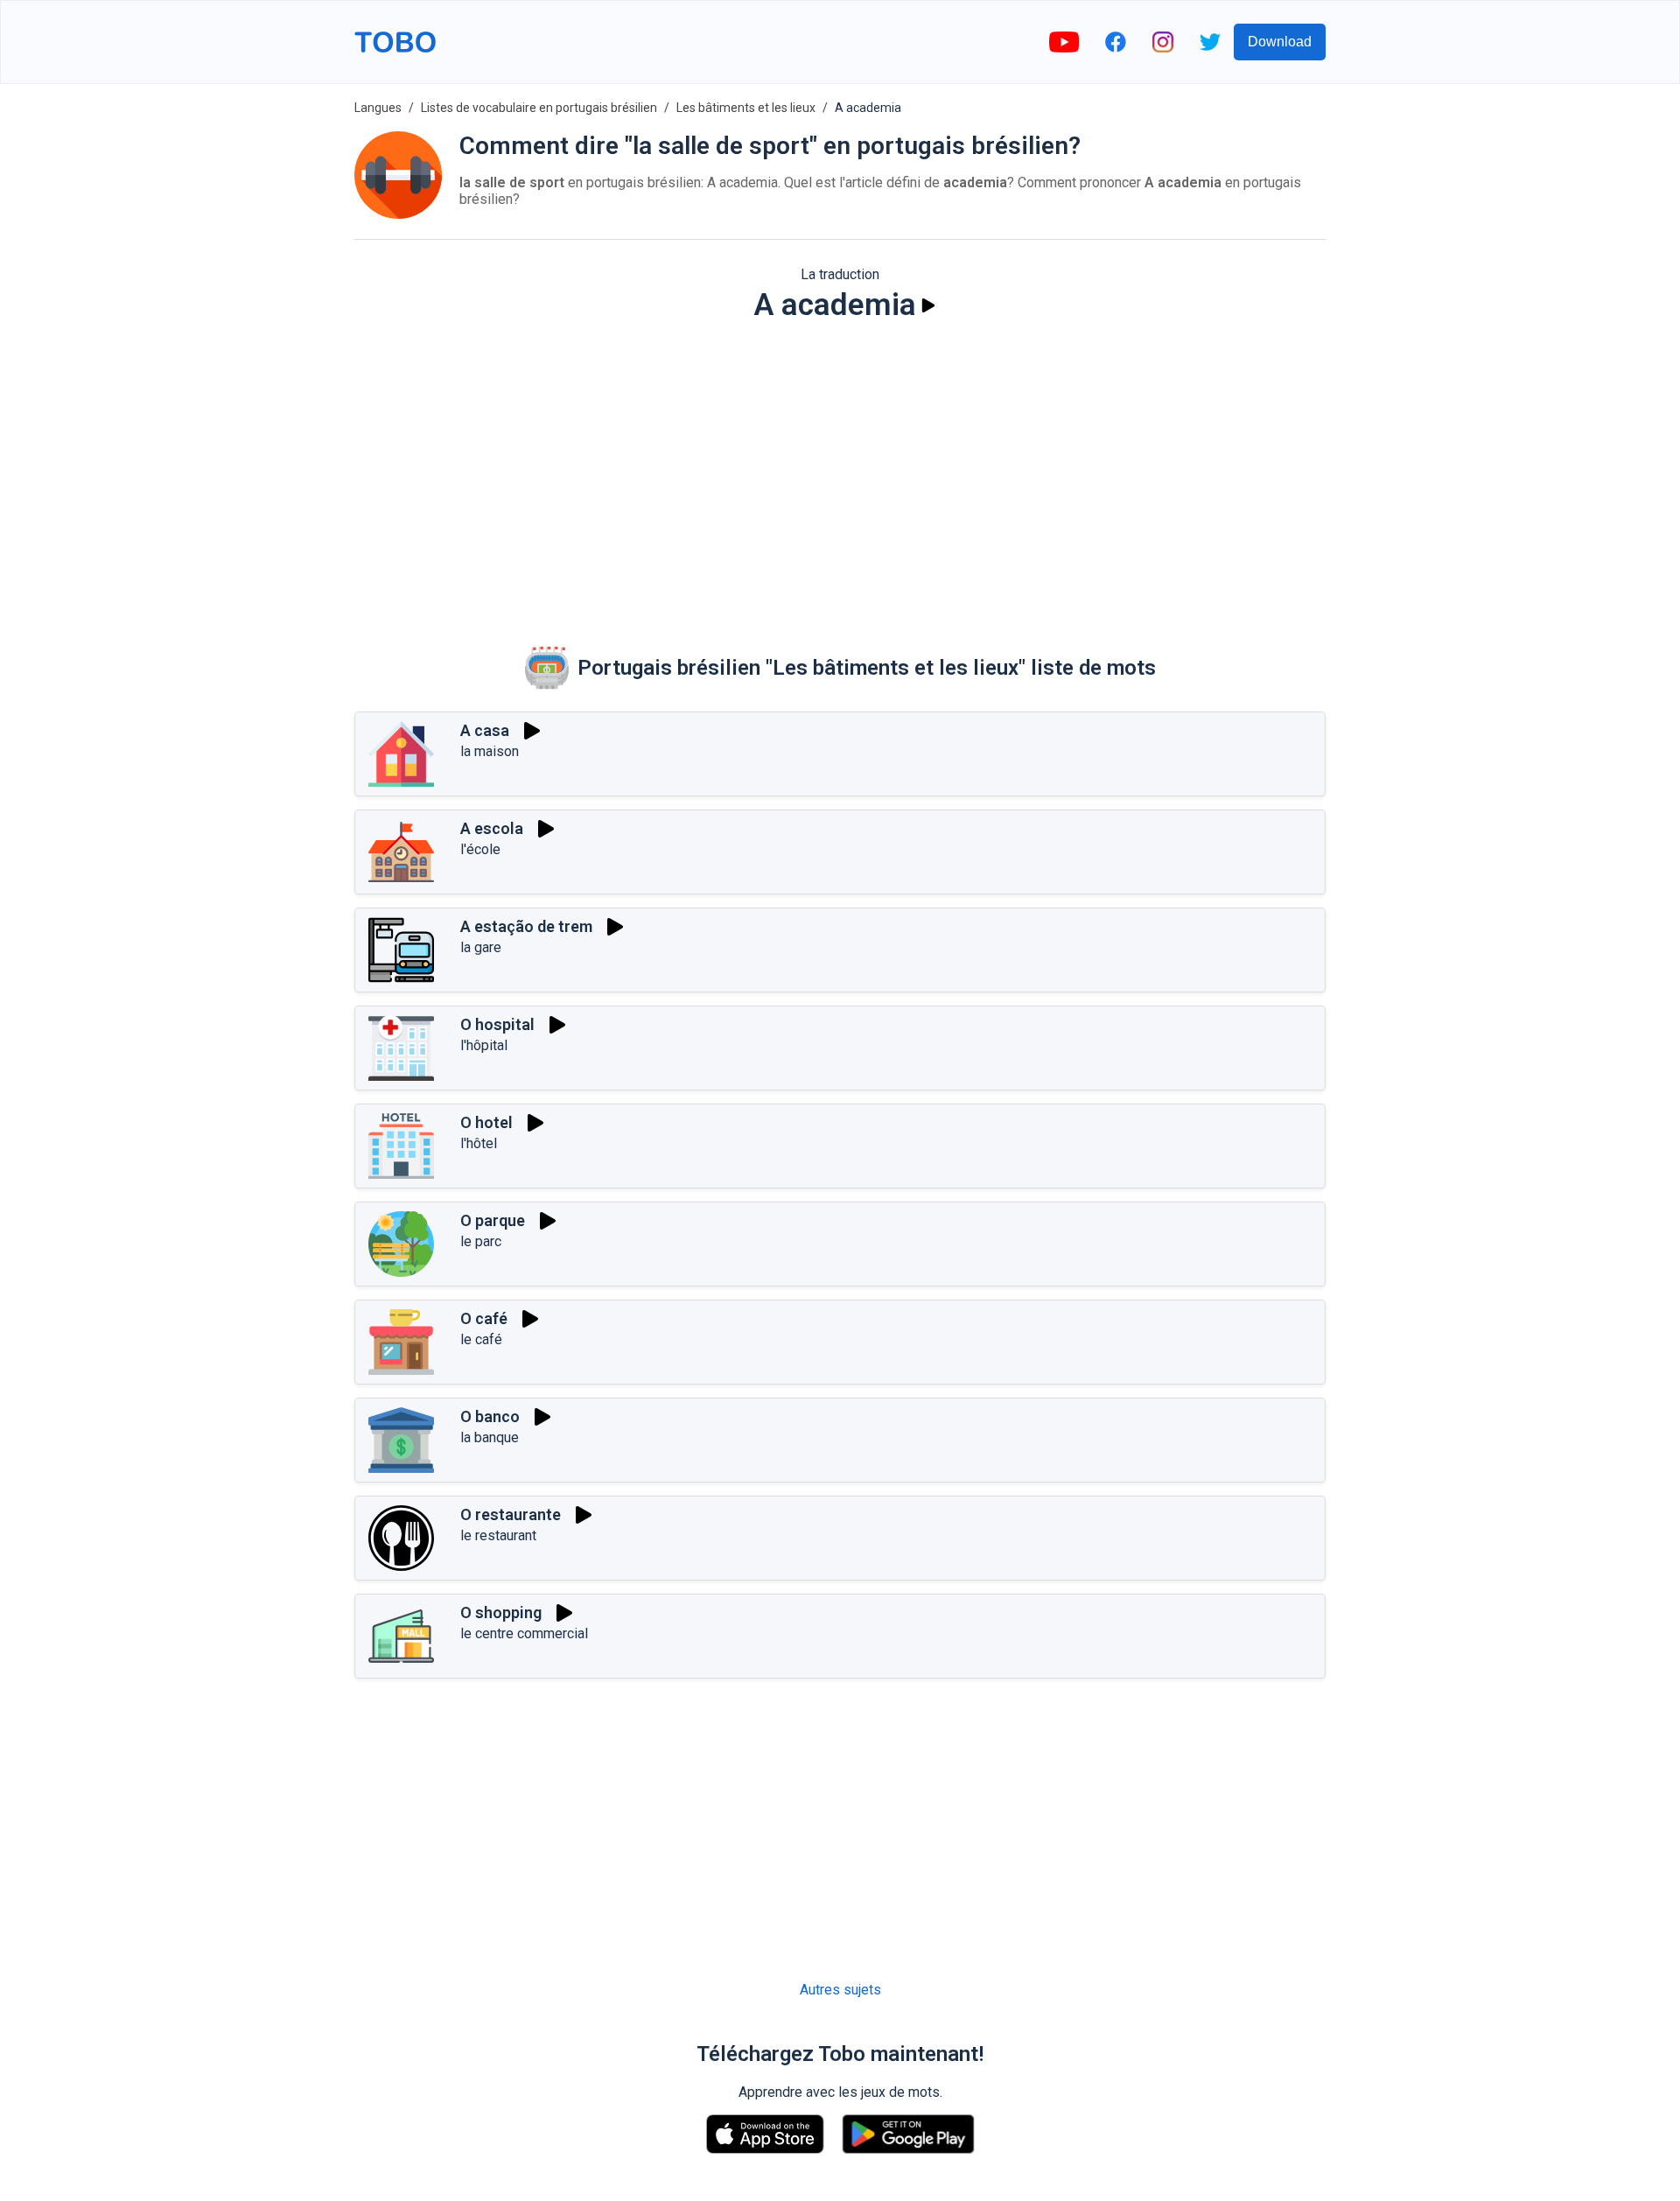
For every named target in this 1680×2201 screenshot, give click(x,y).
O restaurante (511, 1514)
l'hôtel (479, 1143)
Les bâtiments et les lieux (746, 108)
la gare (481, 947)
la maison (490, 751)
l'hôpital (484, 1045)
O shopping (501, 1612)
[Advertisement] (840, 472)
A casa (485, 730)
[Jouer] (928, 305)
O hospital (497, 1024)
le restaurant (498, 1535)
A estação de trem (526, 926)
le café (481, 1339)
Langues (378, 108)
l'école (480, 849)
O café (484, 1318)
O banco (490, 1416)
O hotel (486, 1122)
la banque (490, 1437)
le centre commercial (524, 1633)
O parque (493, 1220)
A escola (492, 828)
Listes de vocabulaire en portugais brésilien (539, 108)
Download (1280, 42)
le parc (481, 1241)
